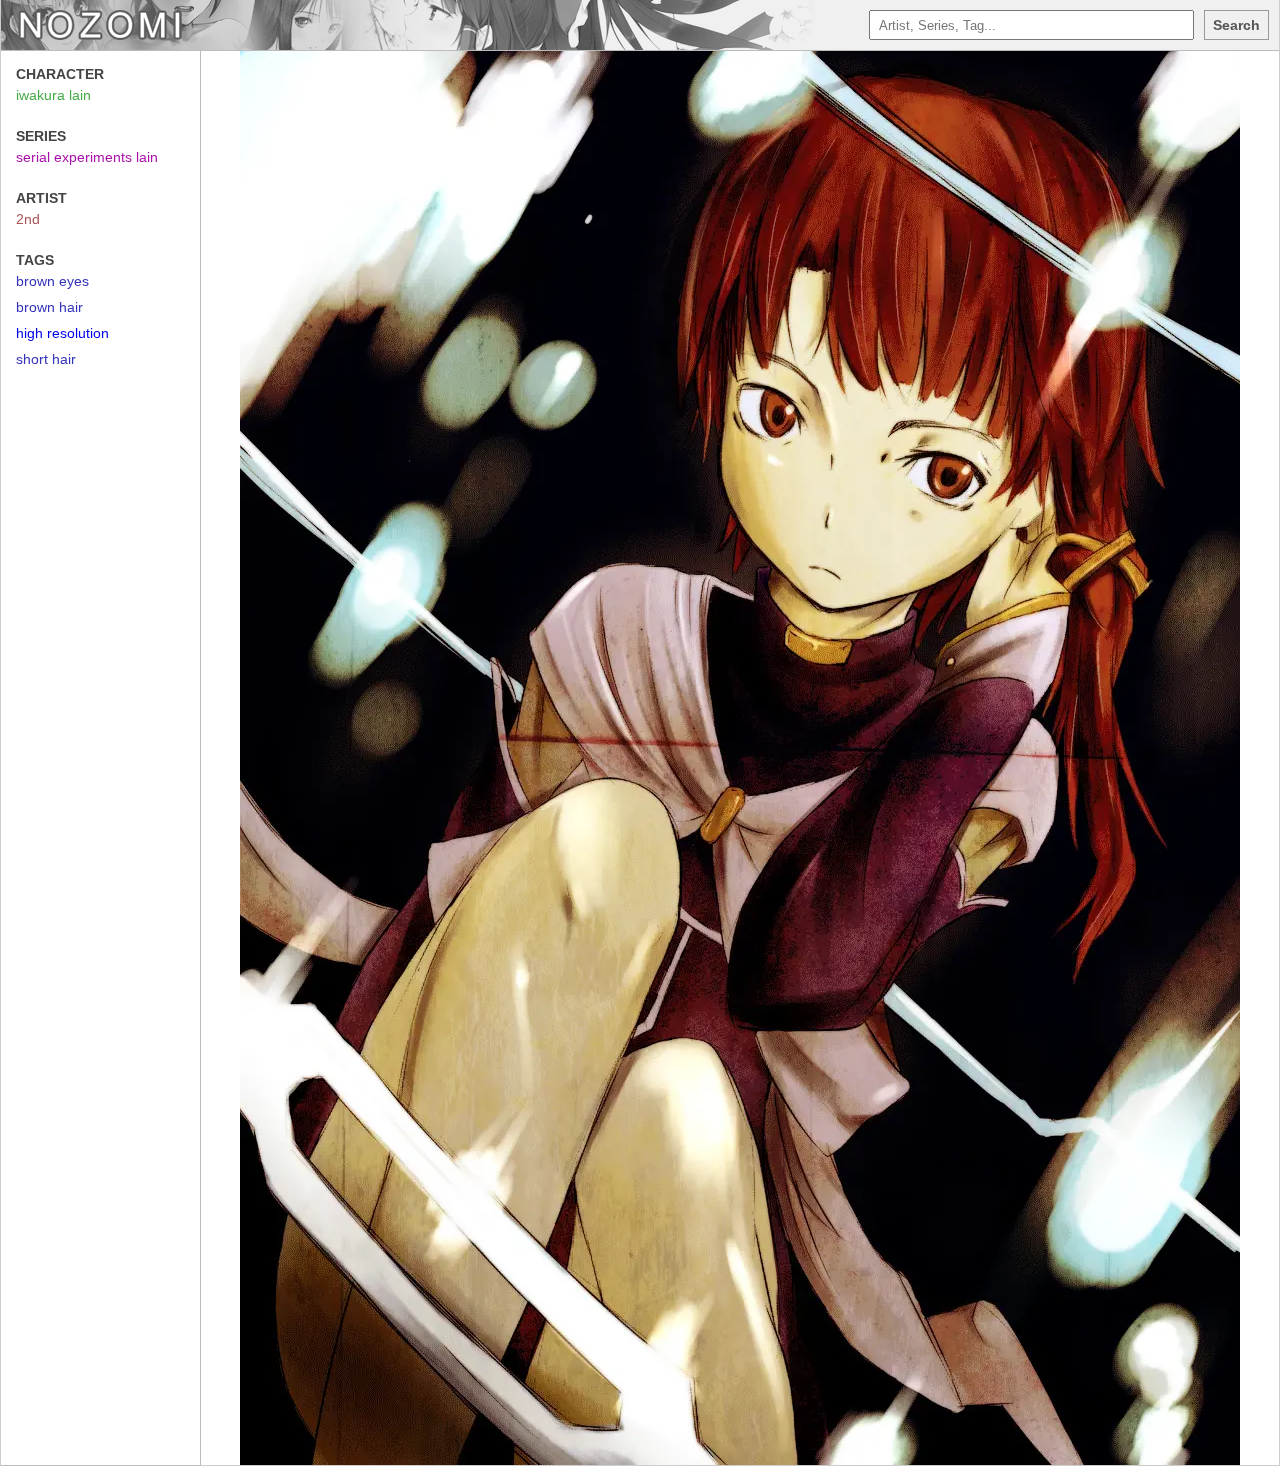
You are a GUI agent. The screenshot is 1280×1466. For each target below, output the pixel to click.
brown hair (49, 307)
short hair (46, 359)
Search (1236, 25)
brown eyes (52, 281)
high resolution (62, 333)
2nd (28, 219)
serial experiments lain (87, 157)
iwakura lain (53, 95)
